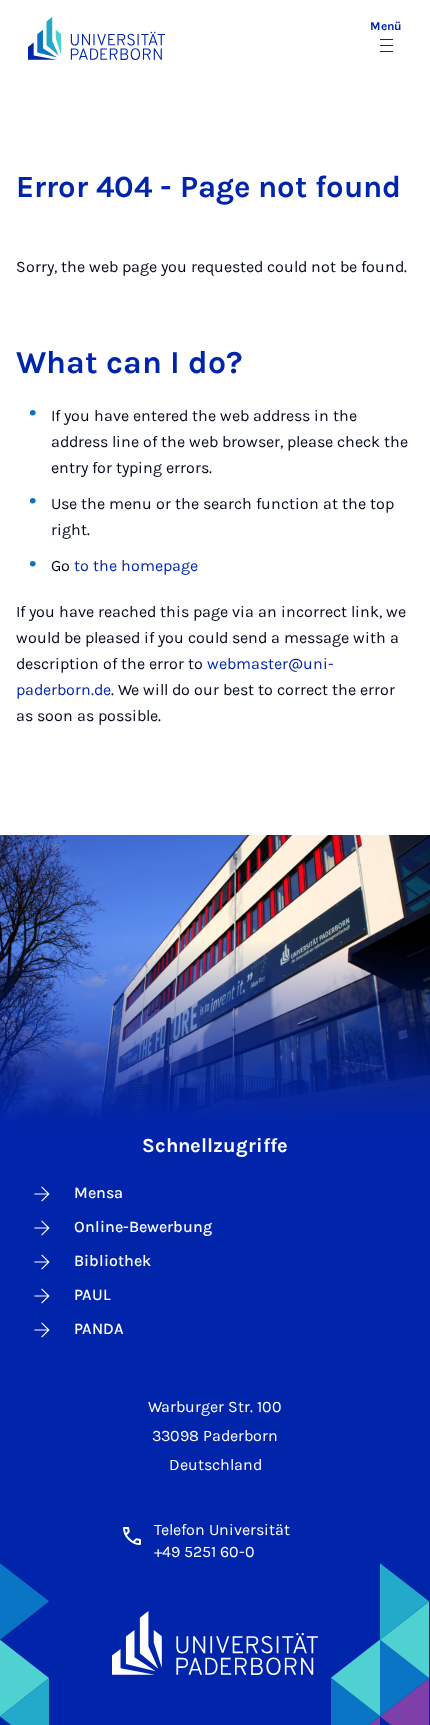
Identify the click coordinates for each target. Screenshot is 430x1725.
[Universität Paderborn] (215, 1643)
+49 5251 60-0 (204, 1551)
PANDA (99, 1328)
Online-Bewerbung (143, 1226)
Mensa (98, 1192)
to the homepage (136, 565)
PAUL (92, 1294)
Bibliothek (112, 1260)
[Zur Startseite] (96, 38)
